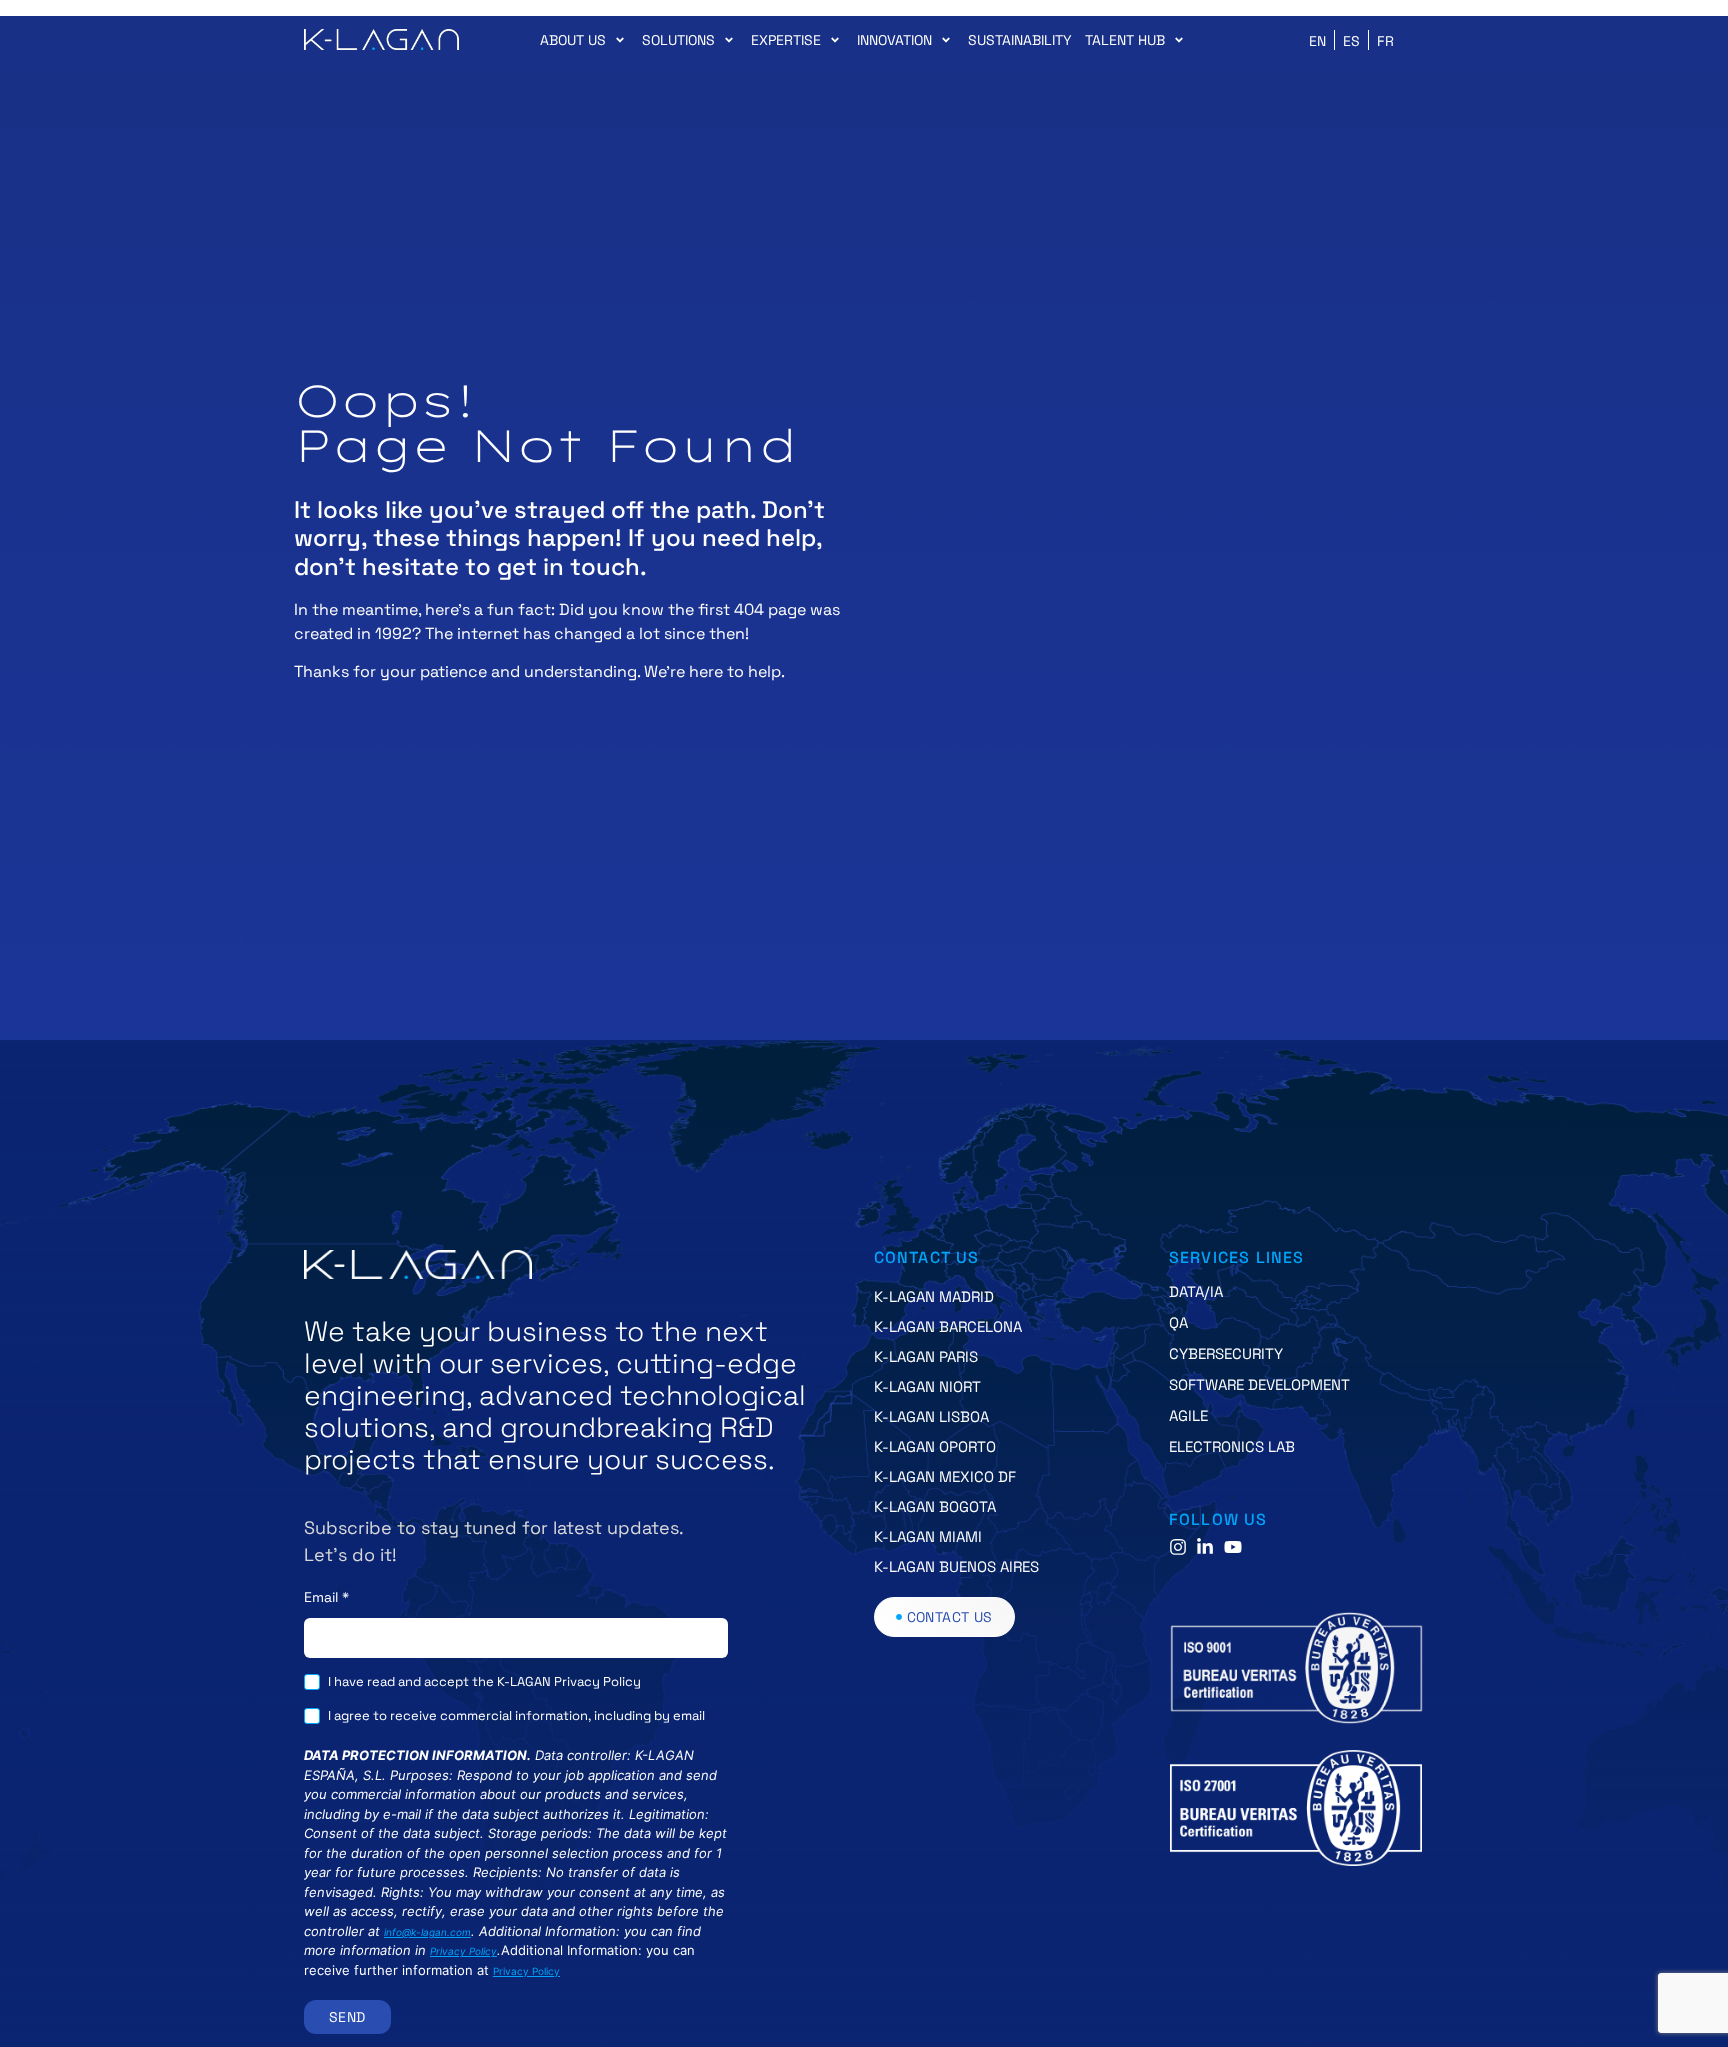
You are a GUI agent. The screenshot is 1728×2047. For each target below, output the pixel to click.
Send (347, 2017)
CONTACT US (927, 1257)
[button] (584, 40)
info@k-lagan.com (427, 1932)
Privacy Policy (463, 1951)
